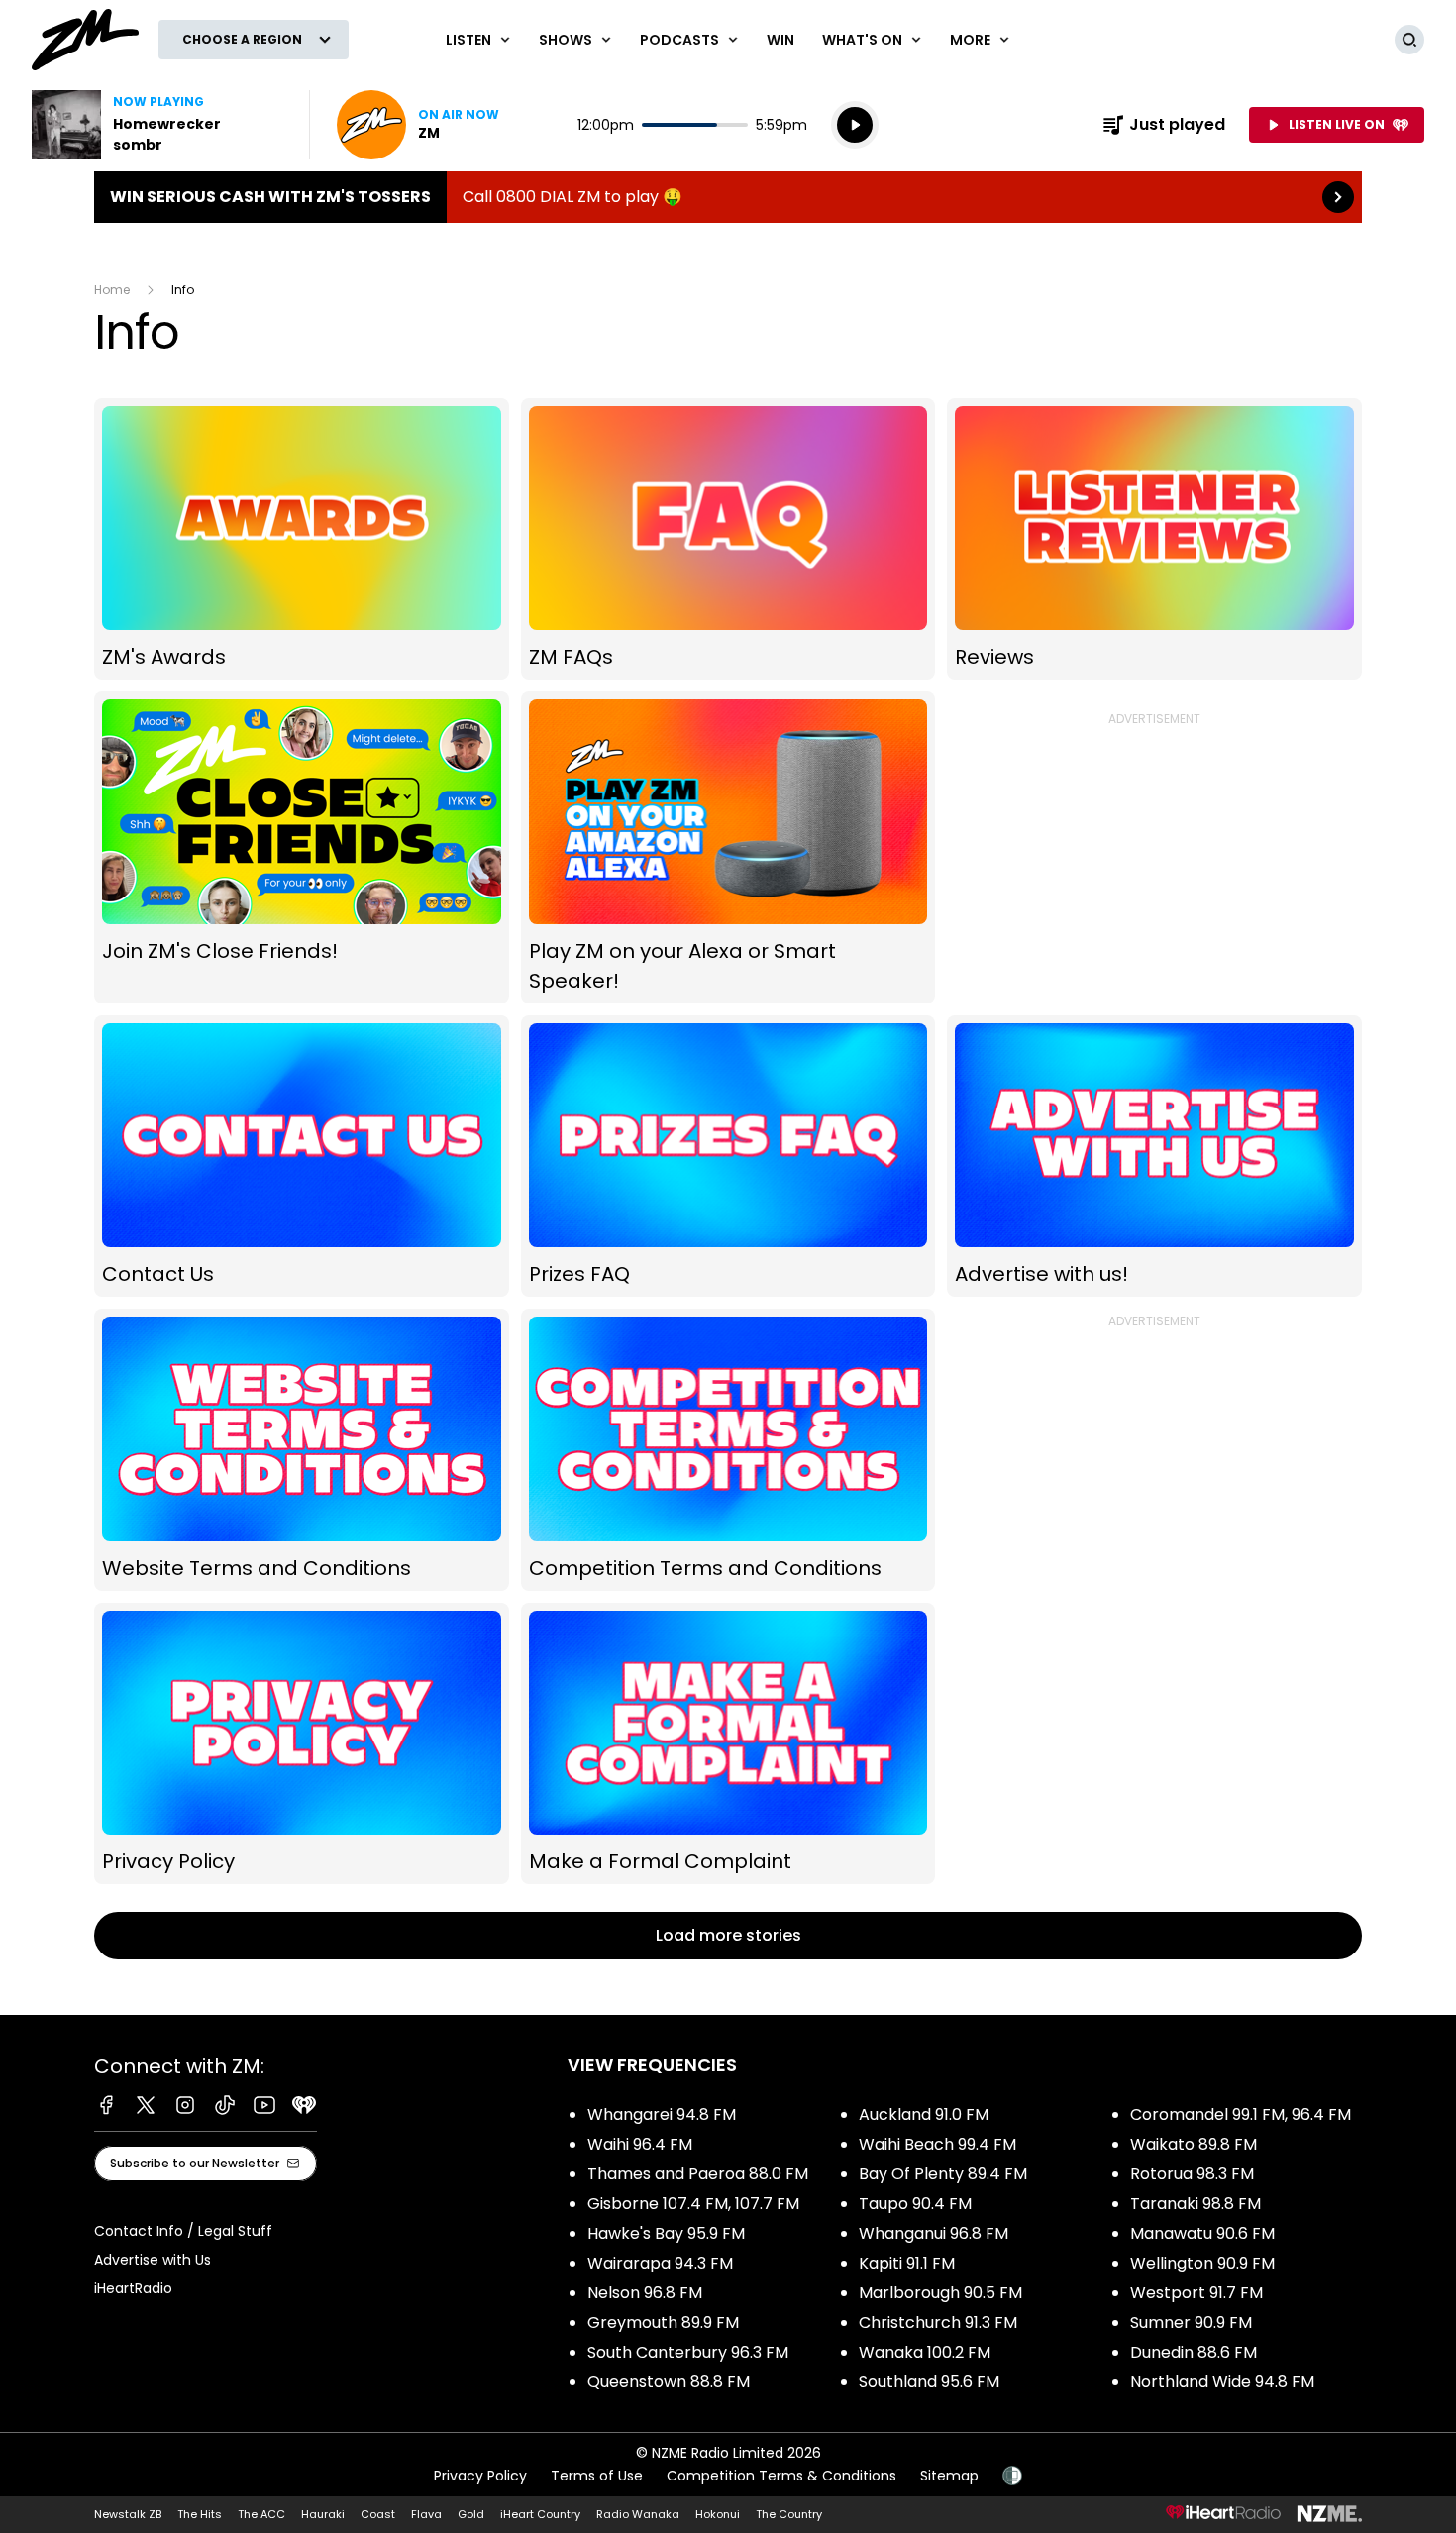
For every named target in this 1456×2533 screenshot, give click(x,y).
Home (112, 290)
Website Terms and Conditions (302, 1450)
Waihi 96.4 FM (640, 2144)
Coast (378, 2514)
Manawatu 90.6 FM (1202, 2233)
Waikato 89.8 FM (1194, 2144)
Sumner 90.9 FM (1191, 2322)
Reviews (1154, 539)
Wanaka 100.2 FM (925, 2352)
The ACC (261, 2514)
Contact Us (302, 1157)
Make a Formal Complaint (728, 1744)
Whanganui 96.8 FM (934, 2233)
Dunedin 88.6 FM (1194, 2352)
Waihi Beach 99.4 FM (937, 2144)
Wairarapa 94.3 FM (660, 2263)
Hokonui (718, 2514)
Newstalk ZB (128, 2514)
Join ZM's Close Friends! (302, 847)
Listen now (418, 125)
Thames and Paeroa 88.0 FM (698, 2174)
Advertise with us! (1154, 1157)
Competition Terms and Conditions (728, 1450)
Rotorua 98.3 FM (1192, 2174)
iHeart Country (540, 2514)
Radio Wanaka (638, 2514)
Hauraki (323, 2514)
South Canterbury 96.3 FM (688, 2352)
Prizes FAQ (728, 1157)
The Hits (200, 2514)
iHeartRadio (133, 2288)
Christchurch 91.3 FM (938, 2322)
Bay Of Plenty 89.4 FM (943, 2174)
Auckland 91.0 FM (924, 2114)
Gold (471, 2514)
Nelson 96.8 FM (645, 2293)
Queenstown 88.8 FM (669, 2382)
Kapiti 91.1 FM (907, 2263)
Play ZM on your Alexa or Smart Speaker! (728, 847)
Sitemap (949, 2476)
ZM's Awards (302, 539)
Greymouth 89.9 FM (663, 2322)
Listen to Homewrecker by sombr (158, 125)
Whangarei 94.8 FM (662, 2114)
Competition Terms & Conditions (781, 2476)
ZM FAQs (728, 539)
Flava (426, 2514)
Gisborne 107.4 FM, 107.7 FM (693, 2204)
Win (780, 40)
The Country (789, 2514)
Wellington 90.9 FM (1202, 2263)
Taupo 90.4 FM (915, 2204)
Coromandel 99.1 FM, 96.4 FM (1241, 2114)
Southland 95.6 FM (929, 2382)
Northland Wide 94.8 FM (1222, 2382)
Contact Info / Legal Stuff (183, 2231)
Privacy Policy (302, 1744)
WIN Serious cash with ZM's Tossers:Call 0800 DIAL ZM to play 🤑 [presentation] (728, 197)
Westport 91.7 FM (1196, 2293)
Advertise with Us (153, 2260)
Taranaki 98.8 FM (1196, 2204)
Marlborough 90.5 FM (940, 2293)
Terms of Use (597, 2476)
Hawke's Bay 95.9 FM (666, 2233)
